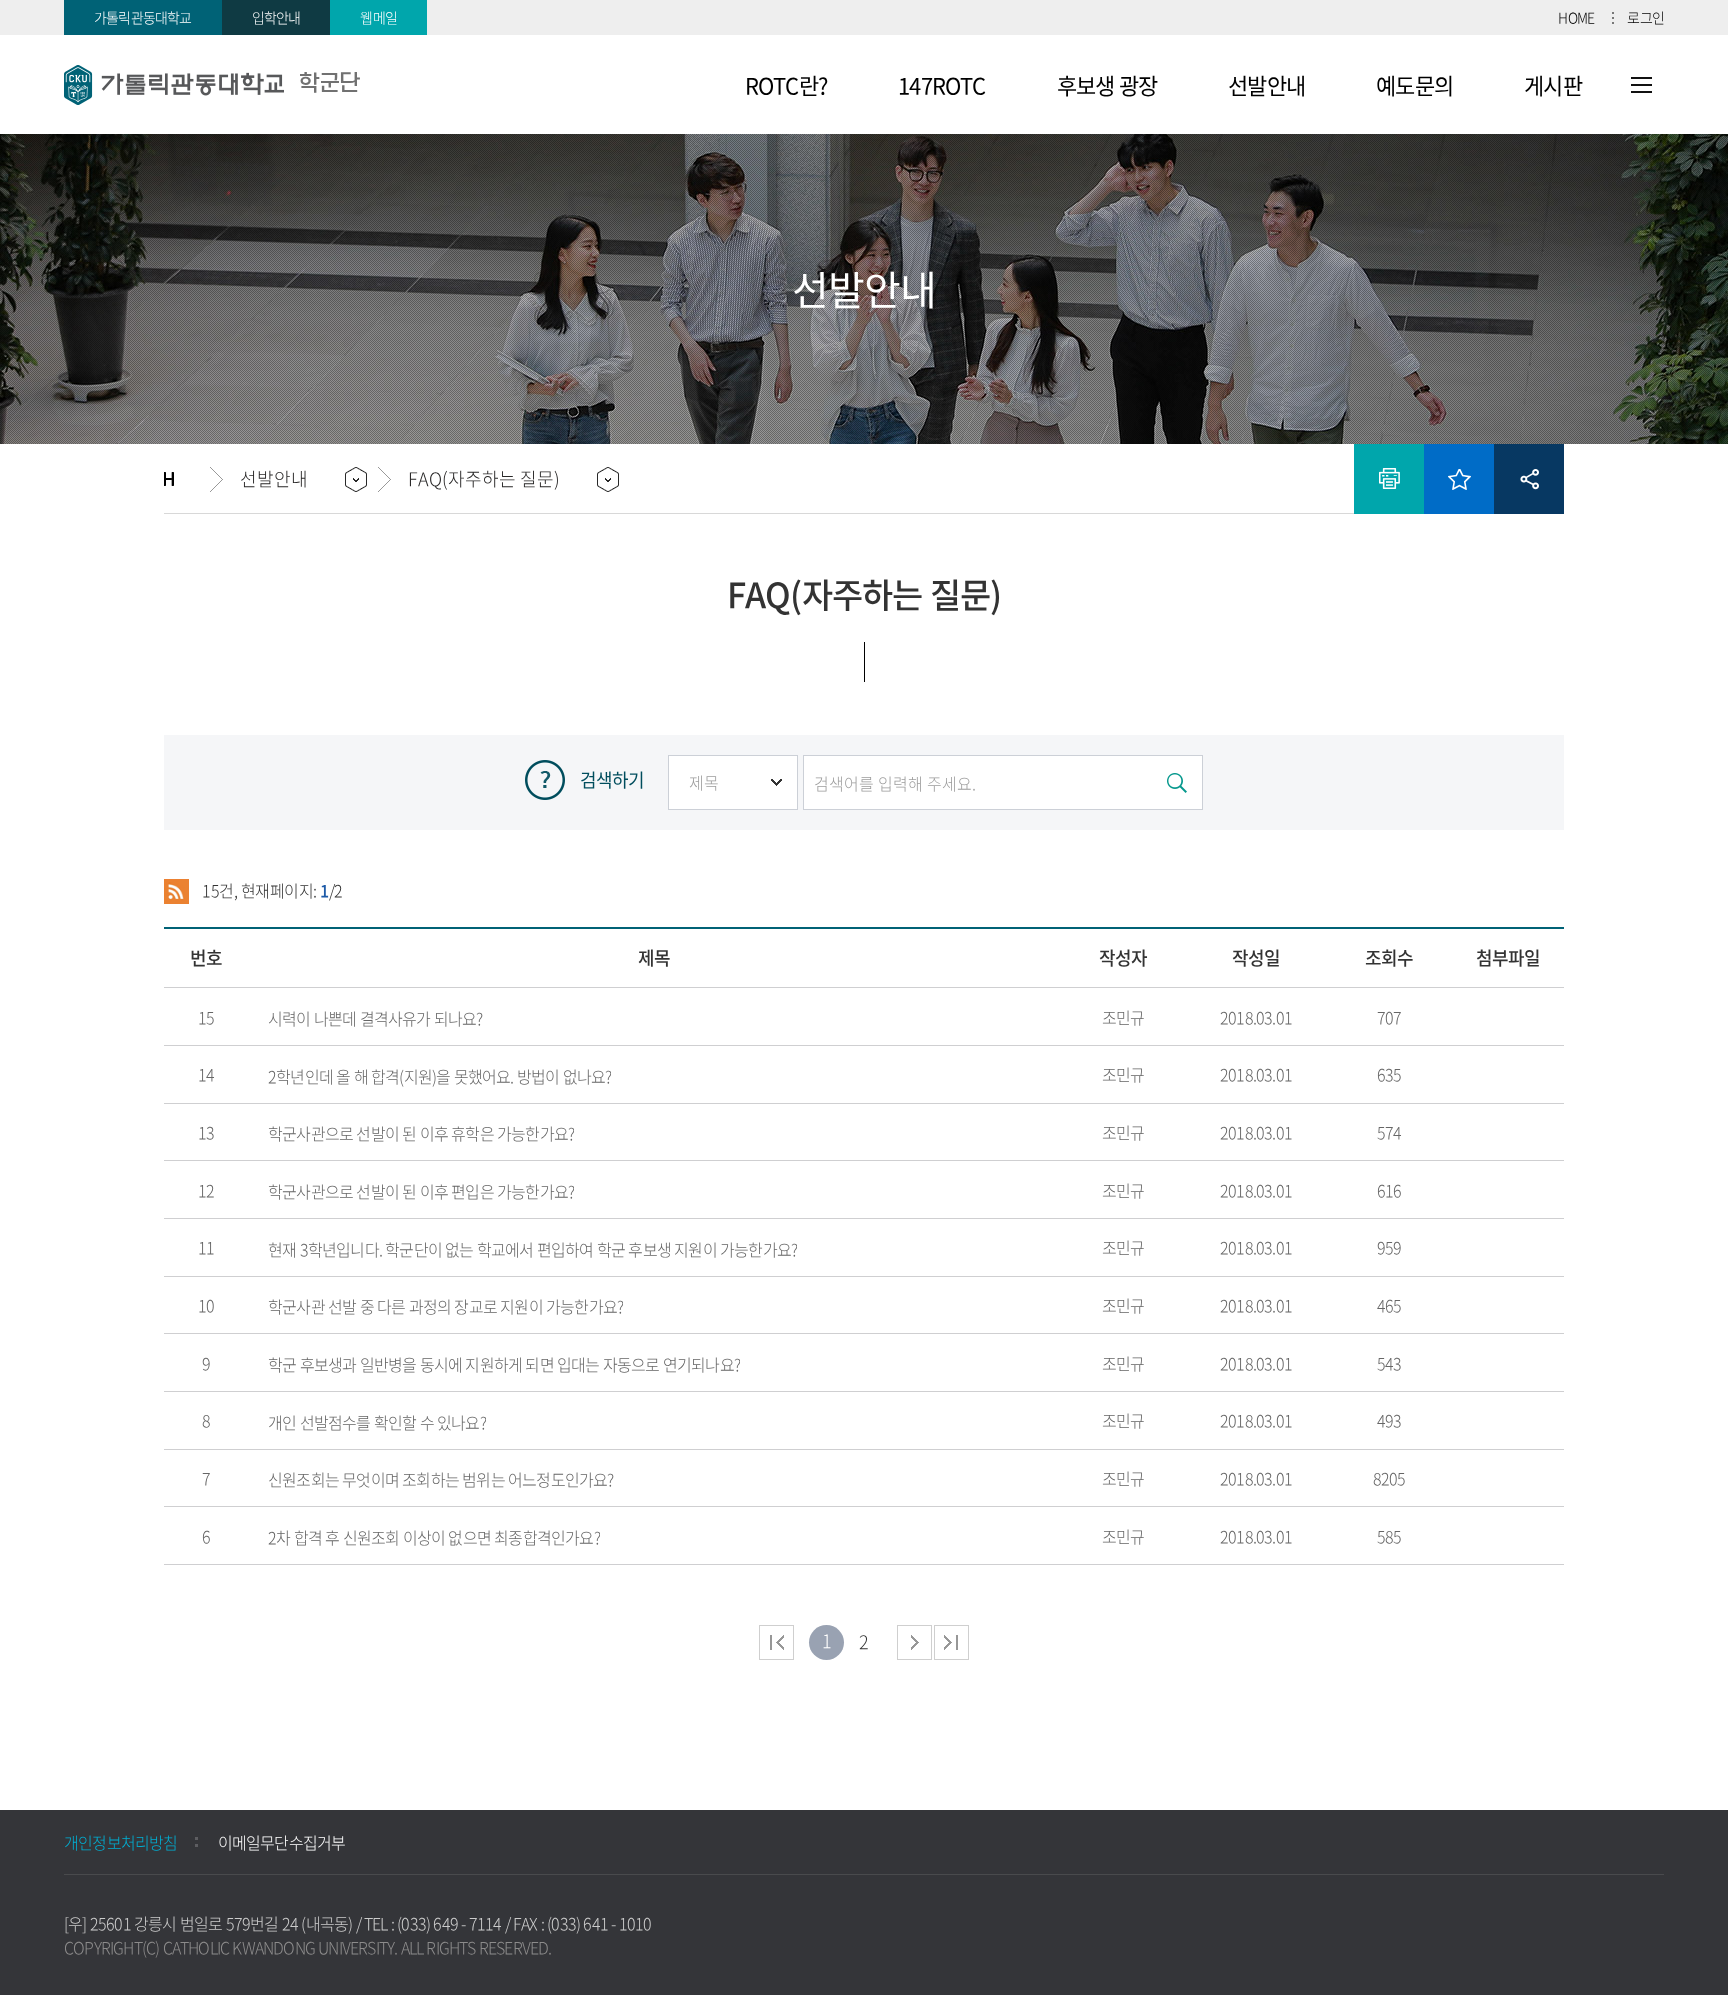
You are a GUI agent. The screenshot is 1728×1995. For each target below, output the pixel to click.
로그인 (1645, 17)
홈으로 (187, 479)
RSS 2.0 (176, 891)
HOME (1576, 17)
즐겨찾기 (1459, 479)
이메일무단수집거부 (282, 1842)
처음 (776, 1642)
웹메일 (378, 17)
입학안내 (276, 17)
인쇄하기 (1389, 479)
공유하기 (1529, 479)
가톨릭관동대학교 (143, 17)
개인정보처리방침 (121, 1842)
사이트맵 (1641, 85)
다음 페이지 (914, 1642)
